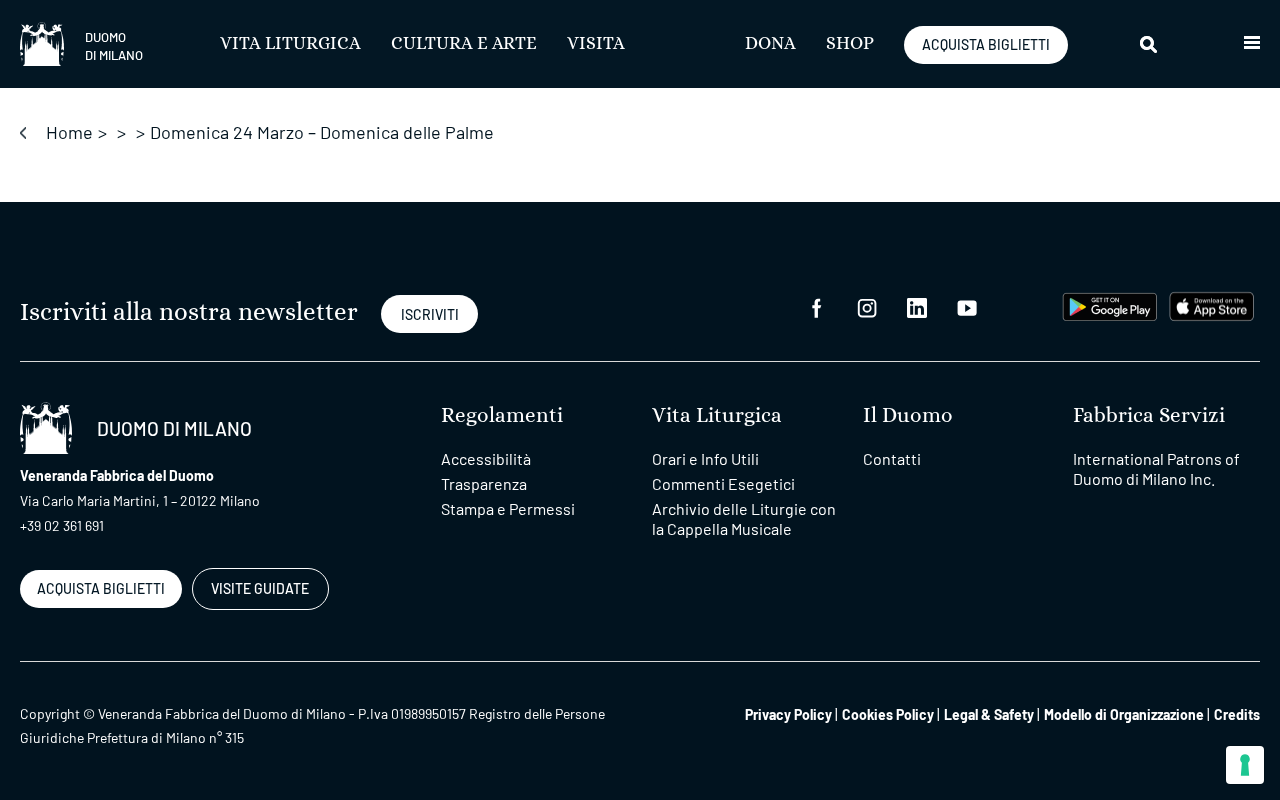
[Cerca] (1150, 44)
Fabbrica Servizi (1149, 415)
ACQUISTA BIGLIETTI (986, 44)
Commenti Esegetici (723, 483)
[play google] (1110, 304)
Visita (596, 44)
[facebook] (817, 306)
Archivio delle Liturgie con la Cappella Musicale (744, 518)
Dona (770, 44)
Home (69, 132)
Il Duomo (908, 415)
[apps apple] (1211, 304)
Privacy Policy (788, 714)
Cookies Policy (888, 714)
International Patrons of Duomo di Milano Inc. (1156, 468)
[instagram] (867, 306)
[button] (1252, 44)
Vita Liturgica (290, 44)
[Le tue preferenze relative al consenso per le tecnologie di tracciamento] (1245, 765)
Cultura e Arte (464, 44)
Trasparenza (484, 483)
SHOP (850, 44)
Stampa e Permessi (508, 508)
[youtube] (967, 306)
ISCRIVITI (430, 314)
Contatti (892, 458)
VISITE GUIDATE (260, 588)
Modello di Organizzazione (1124, 714)
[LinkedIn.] (917, 306)
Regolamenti (502, 415)
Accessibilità (486, 458)
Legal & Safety (989, 714)
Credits (1237, 714)
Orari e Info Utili (705, 458)
